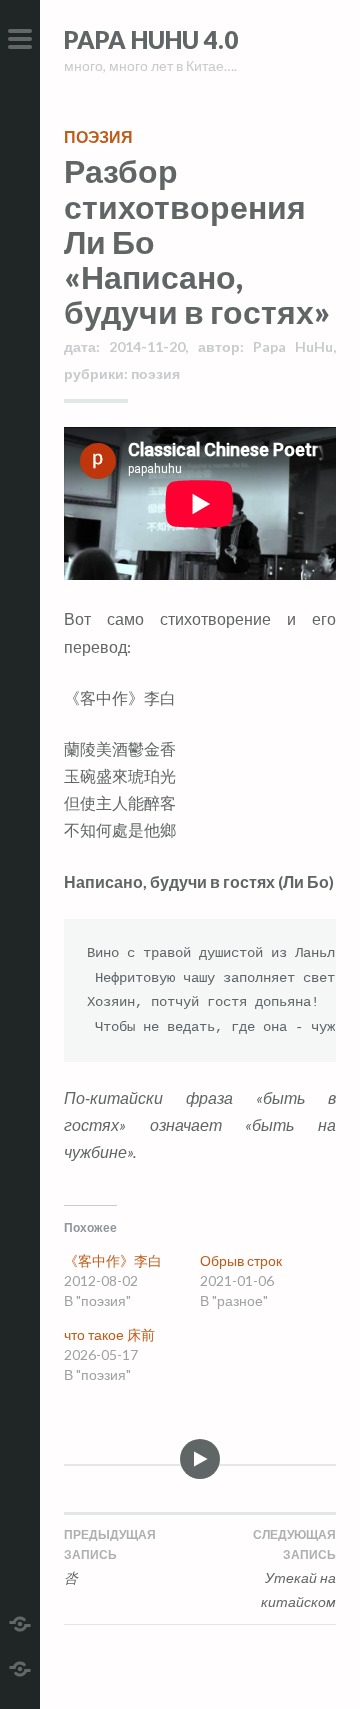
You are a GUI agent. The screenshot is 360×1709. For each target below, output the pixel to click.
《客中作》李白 (113, 1260)
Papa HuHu (293, 346)
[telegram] (20, 1621)
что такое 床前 (109, 1334)
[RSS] (20, 1666)
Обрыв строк (241, 1260)
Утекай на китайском (294, 1577)
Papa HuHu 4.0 (151, 39)
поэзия (98, 136)
